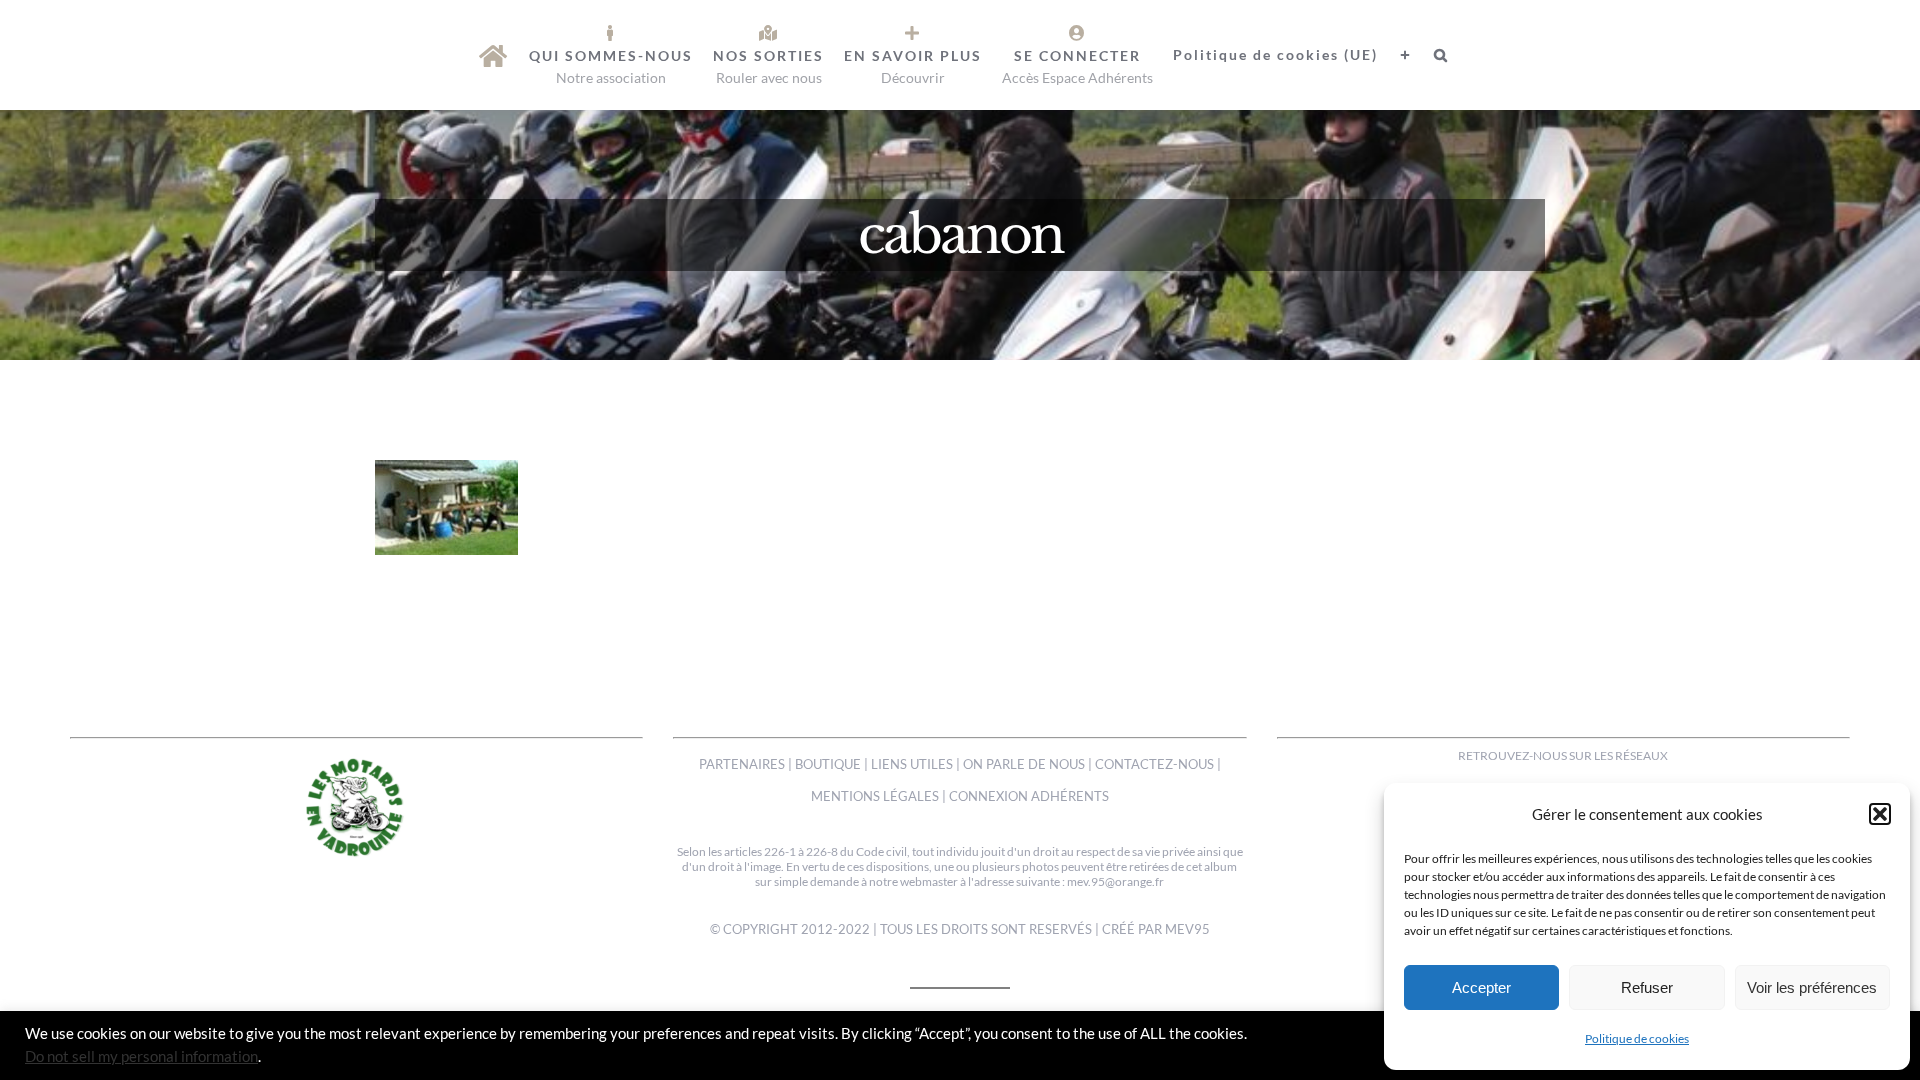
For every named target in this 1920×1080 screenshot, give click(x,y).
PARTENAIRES (742, 764)
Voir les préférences (1812, 987)
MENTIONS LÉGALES (875, 796)
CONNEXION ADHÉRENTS (1029, 796)
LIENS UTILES (912, 764)
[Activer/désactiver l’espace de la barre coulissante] (1396, 55)
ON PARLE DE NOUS (1024, 764)
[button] (1880, 814)
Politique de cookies (1637, 1038)
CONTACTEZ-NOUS (1154, 764)
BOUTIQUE (828, 764)
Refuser (1647, 987)
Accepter (1481, 987)
